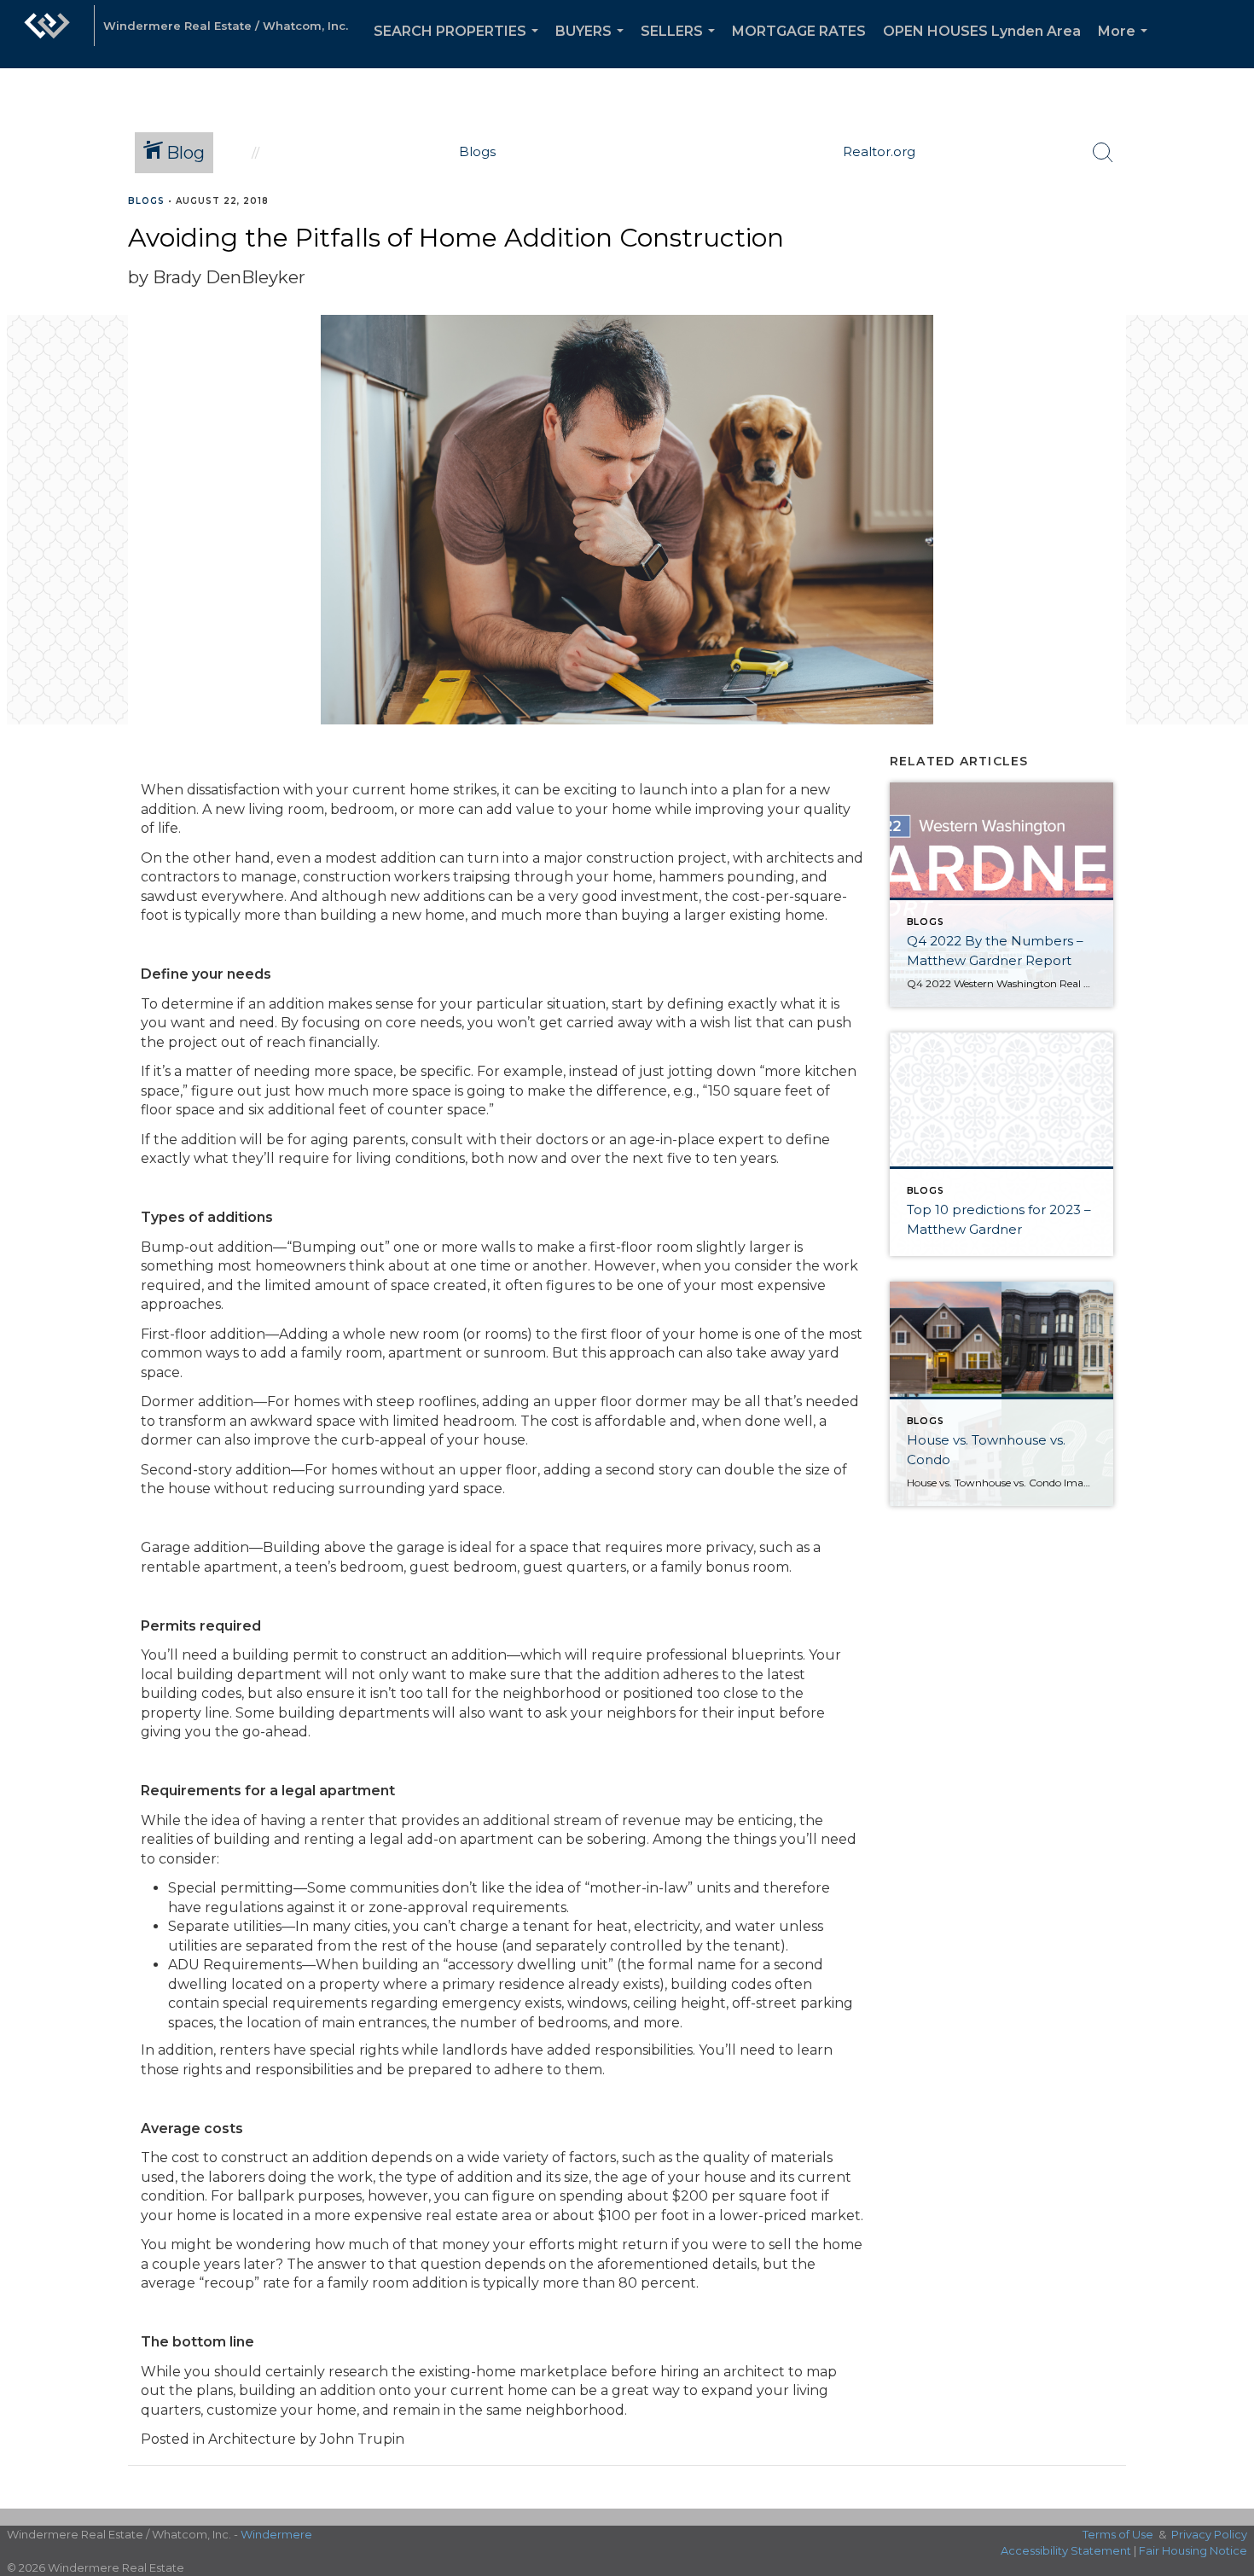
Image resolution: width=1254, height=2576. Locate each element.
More (1126, 46)
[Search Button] (1103, 153)
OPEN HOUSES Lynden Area (982, 31)
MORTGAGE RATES (799, 31)
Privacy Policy (1209, 2534)
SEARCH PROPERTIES (459, 46)
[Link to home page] (47, 34)
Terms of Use (1118, 2534)
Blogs (146, 201)
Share (1227, 233)
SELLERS (681, 46)
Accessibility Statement (1066, 2550)
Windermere (276, 2534)
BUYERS (593, 46)
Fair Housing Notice (1193, 2550)
